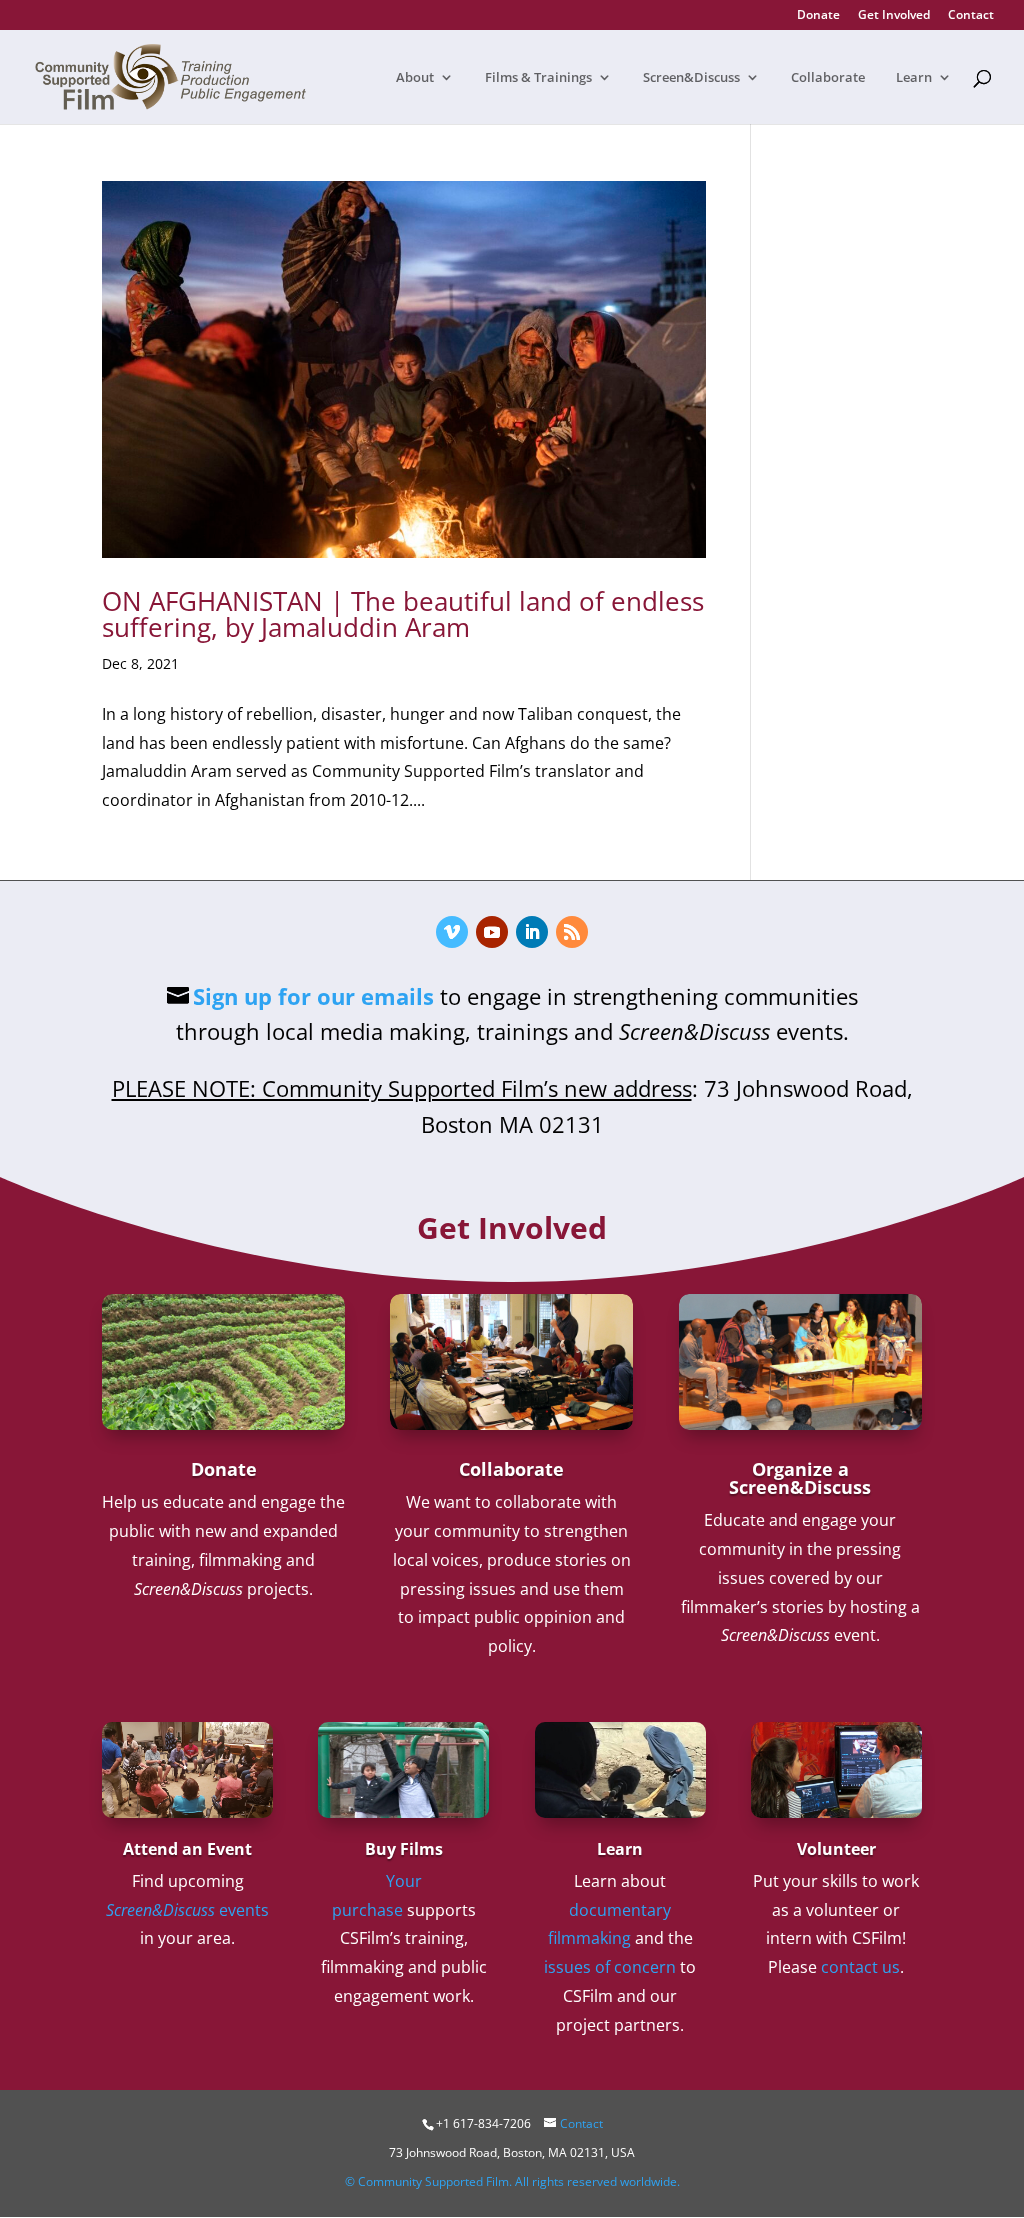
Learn (914, 78)
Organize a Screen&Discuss (800, 1478)
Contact (971, 16)
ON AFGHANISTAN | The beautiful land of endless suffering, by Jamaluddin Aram (403, 614)
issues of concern (610, 1967)
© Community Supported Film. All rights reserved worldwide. (512, 2181)
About (415, 78)
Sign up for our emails (313, 996)
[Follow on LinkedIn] (532, 932)
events (187, 1910)
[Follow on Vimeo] (452, 932)
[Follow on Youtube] (492, 932)
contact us (860, 1967)
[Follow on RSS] (572, 932)
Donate (818, 16)
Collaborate (828, 78)
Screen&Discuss (691, 78)
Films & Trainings (538, 78)
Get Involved (894, 16)
